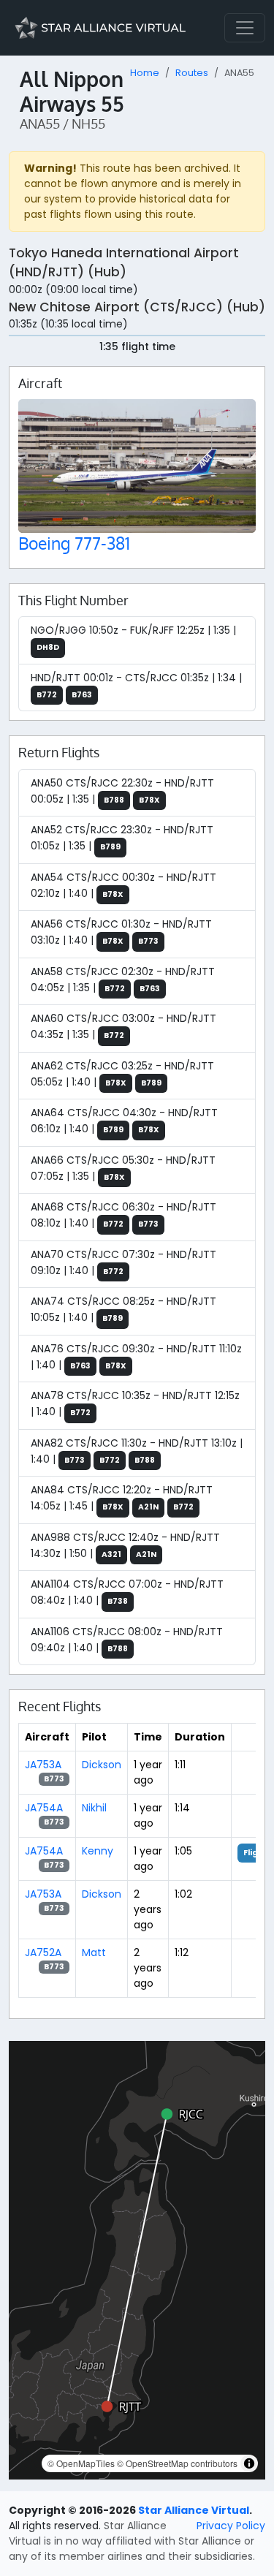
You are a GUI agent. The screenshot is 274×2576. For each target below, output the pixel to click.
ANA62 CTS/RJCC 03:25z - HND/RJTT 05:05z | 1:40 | (122, 1074)
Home (145, 73)
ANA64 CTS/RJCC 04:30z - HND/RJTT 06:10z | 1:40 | (124, 1121)
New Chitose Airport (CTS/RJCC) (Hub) (137, 307)
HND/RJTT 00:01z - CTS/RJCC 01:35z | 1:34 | (136, 685)
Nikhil (94, 1808)
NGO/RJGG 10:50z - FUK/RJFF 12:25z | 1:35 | (133, 638)
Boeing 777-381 (74, 543)
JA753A (43, 1765)
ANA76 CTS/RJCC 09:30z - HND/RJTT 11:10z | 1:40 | (136, 1357)
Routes (192, 73)
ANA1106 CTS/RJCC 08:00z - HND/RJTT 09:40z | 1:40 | (127, 1640)
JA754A (44, 1808)
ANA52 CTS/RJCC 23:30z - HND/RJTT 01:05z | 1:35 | (122, 838)
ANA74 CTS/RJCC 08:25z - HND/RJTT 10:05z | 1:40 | (123, 1309)
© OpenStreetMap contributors (177, 2463)
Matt (94, 1952)
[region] (137, 2260)
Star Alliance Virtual (194, 2510)
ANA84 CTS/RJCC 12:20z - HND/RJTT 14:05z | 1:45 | (122, 1498)
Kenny (98, 1851)
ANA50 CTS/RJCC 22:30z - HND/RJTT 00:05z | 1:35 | (122, 791)
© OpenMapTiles (81, 2463)
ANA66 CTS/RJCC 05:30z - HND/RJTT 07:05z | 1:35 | (123, 1168)
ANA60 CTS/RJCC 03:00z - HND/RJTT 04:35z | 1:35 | (123, 1026)
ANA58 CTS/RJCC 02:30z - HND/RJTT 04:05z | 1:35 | (123, 980)
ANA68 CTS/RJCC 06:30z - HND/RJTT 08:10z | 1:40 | (123, 1215)
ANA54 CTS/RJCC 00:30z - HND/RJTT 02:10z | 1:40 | (123, 885)
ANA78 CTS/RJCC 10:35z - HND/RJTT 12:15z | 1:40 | (135, 1403)
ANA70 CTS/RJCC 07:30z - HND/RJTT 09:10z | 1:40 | (123, 1262)
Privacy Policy (231, 2526)
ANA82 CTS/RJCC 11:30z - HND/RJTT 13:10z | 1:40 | (137, 1451)
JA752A (43, 1952)
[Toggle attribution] (249, 2463)
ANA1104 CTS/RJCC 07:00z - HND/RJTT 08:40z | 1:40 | (127, 1592)
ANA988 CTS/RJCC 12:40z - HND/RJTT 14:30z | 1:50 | (125, 1545)
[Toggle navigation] (245, 28)
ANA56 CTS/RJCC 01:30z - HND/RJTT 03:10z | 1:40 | (121, 932)
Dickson (102, 1765)
